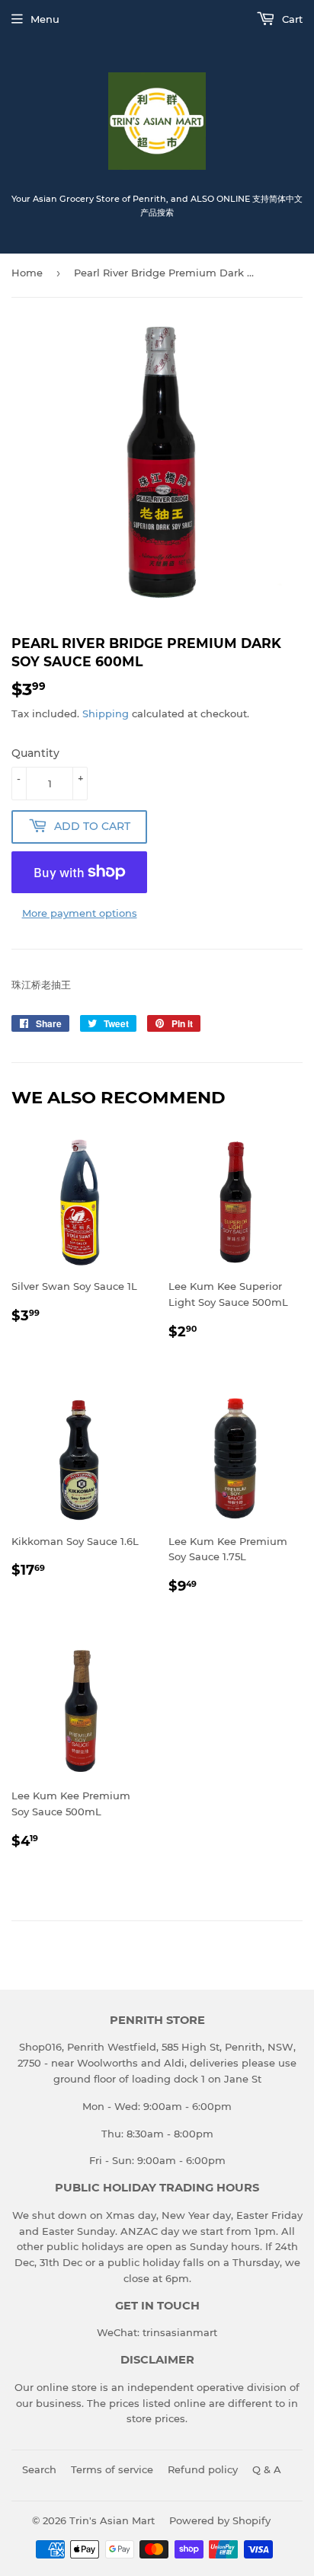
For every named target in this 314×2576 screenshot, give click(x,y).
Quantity (35, 753)
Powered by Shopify (220, 2520)
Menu (45, 19)
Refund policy (203, 2469)
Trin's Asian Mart (112, 2520)
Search (39, 2469)
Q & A (267, 2469)
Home (27, 273)
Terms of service (112, 2469)
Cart (291, 19)
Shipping (106, 713)
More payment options (80, 913)
